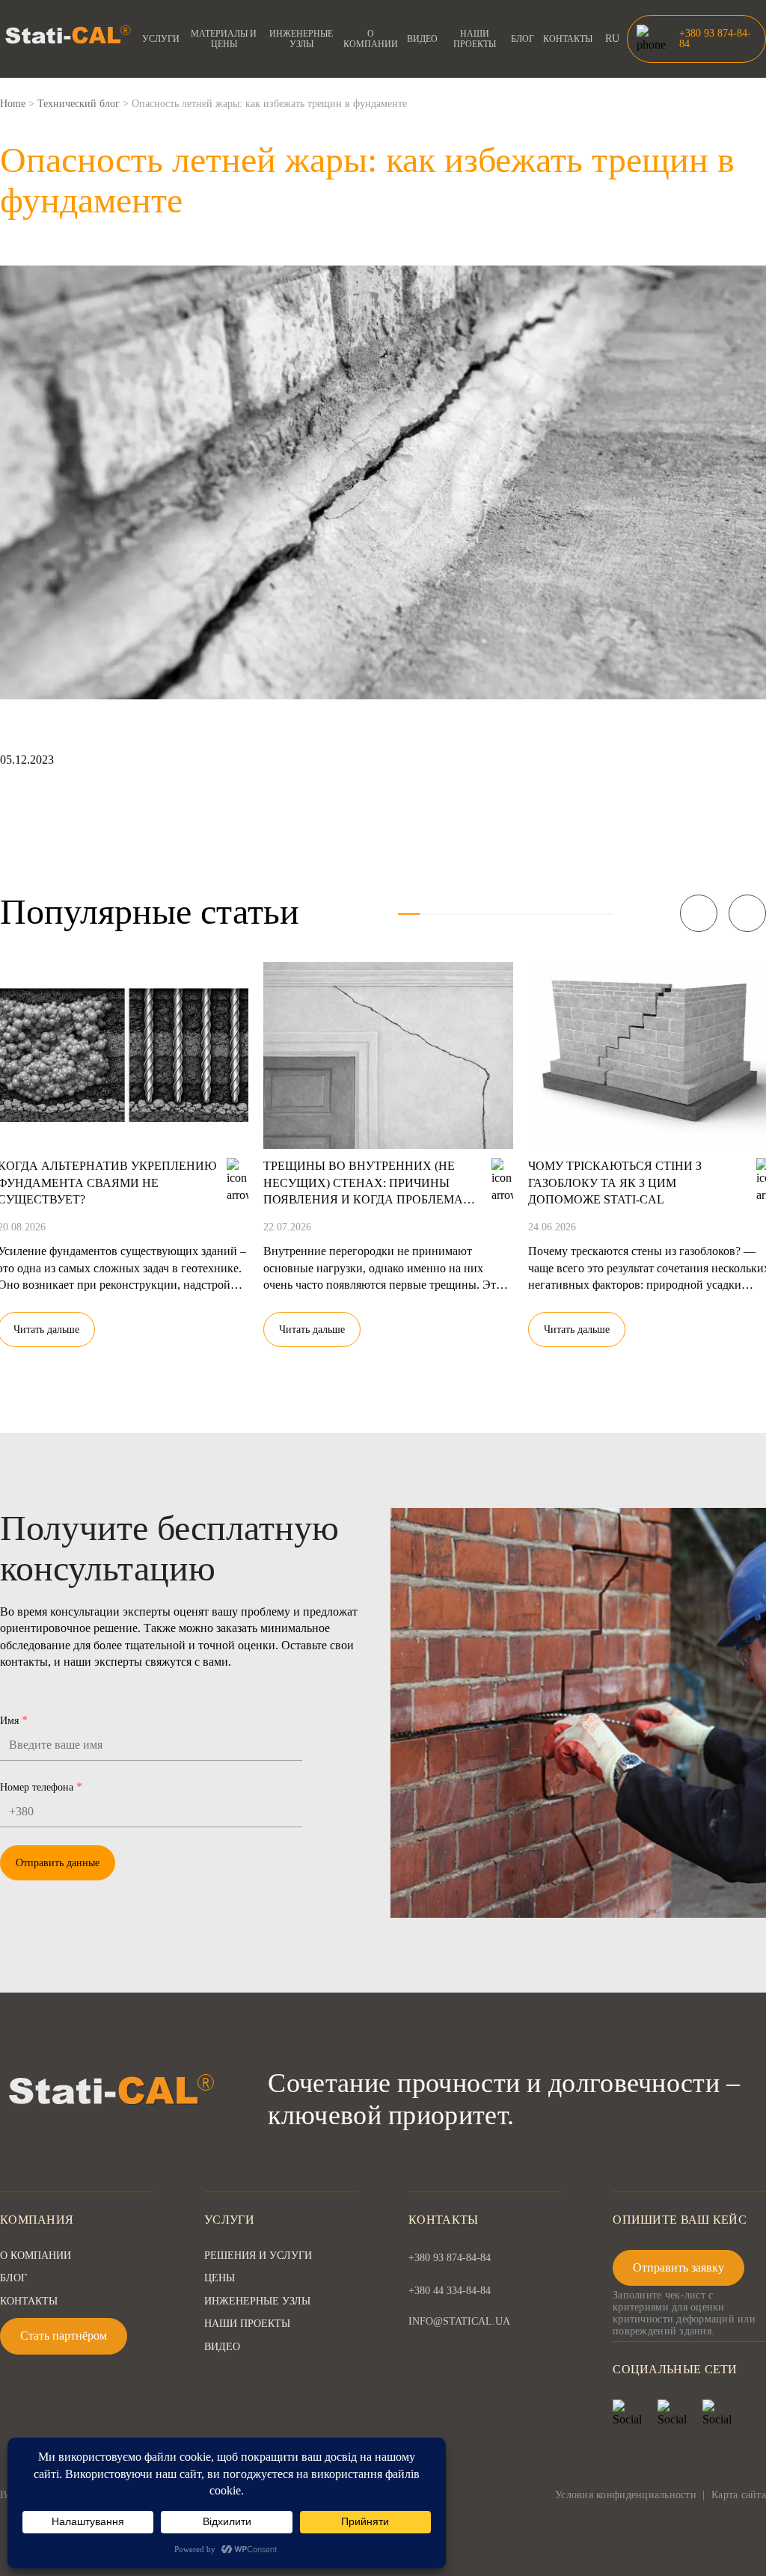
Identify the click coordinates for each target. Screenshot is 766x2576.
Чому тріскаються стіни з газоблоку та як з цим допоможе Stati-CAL (615, 1183)
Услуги (161, 39)
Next (747, 913)
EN (612, 71)
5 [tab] (495, 914)
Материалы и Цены (224, 39)
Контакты (568, 39)
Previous (699, 913)
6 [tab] (517, 914)
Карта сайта (739, 2495)
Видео (422, 39)
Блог (523, 39)
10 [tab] (602, 914)
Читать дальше (312, 1330)
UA (613, 56)
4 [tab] (473, 914)
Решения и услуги (258, 2255)
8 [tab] (559, 914)
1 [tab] (409, 914)
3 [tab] (451, 914)
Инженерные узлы (301, 39)
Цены (220, 2278)
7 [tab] (537, 914)
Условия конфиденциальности (626, 2495)
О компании (371, 39)
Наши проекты (475, 39)
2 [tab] (431, 914)
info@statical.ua (459, 2322)
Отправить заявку (678, 2267)
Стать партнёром (64, 2336)
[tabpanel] (388, 1145)
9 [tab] (581, 914)
